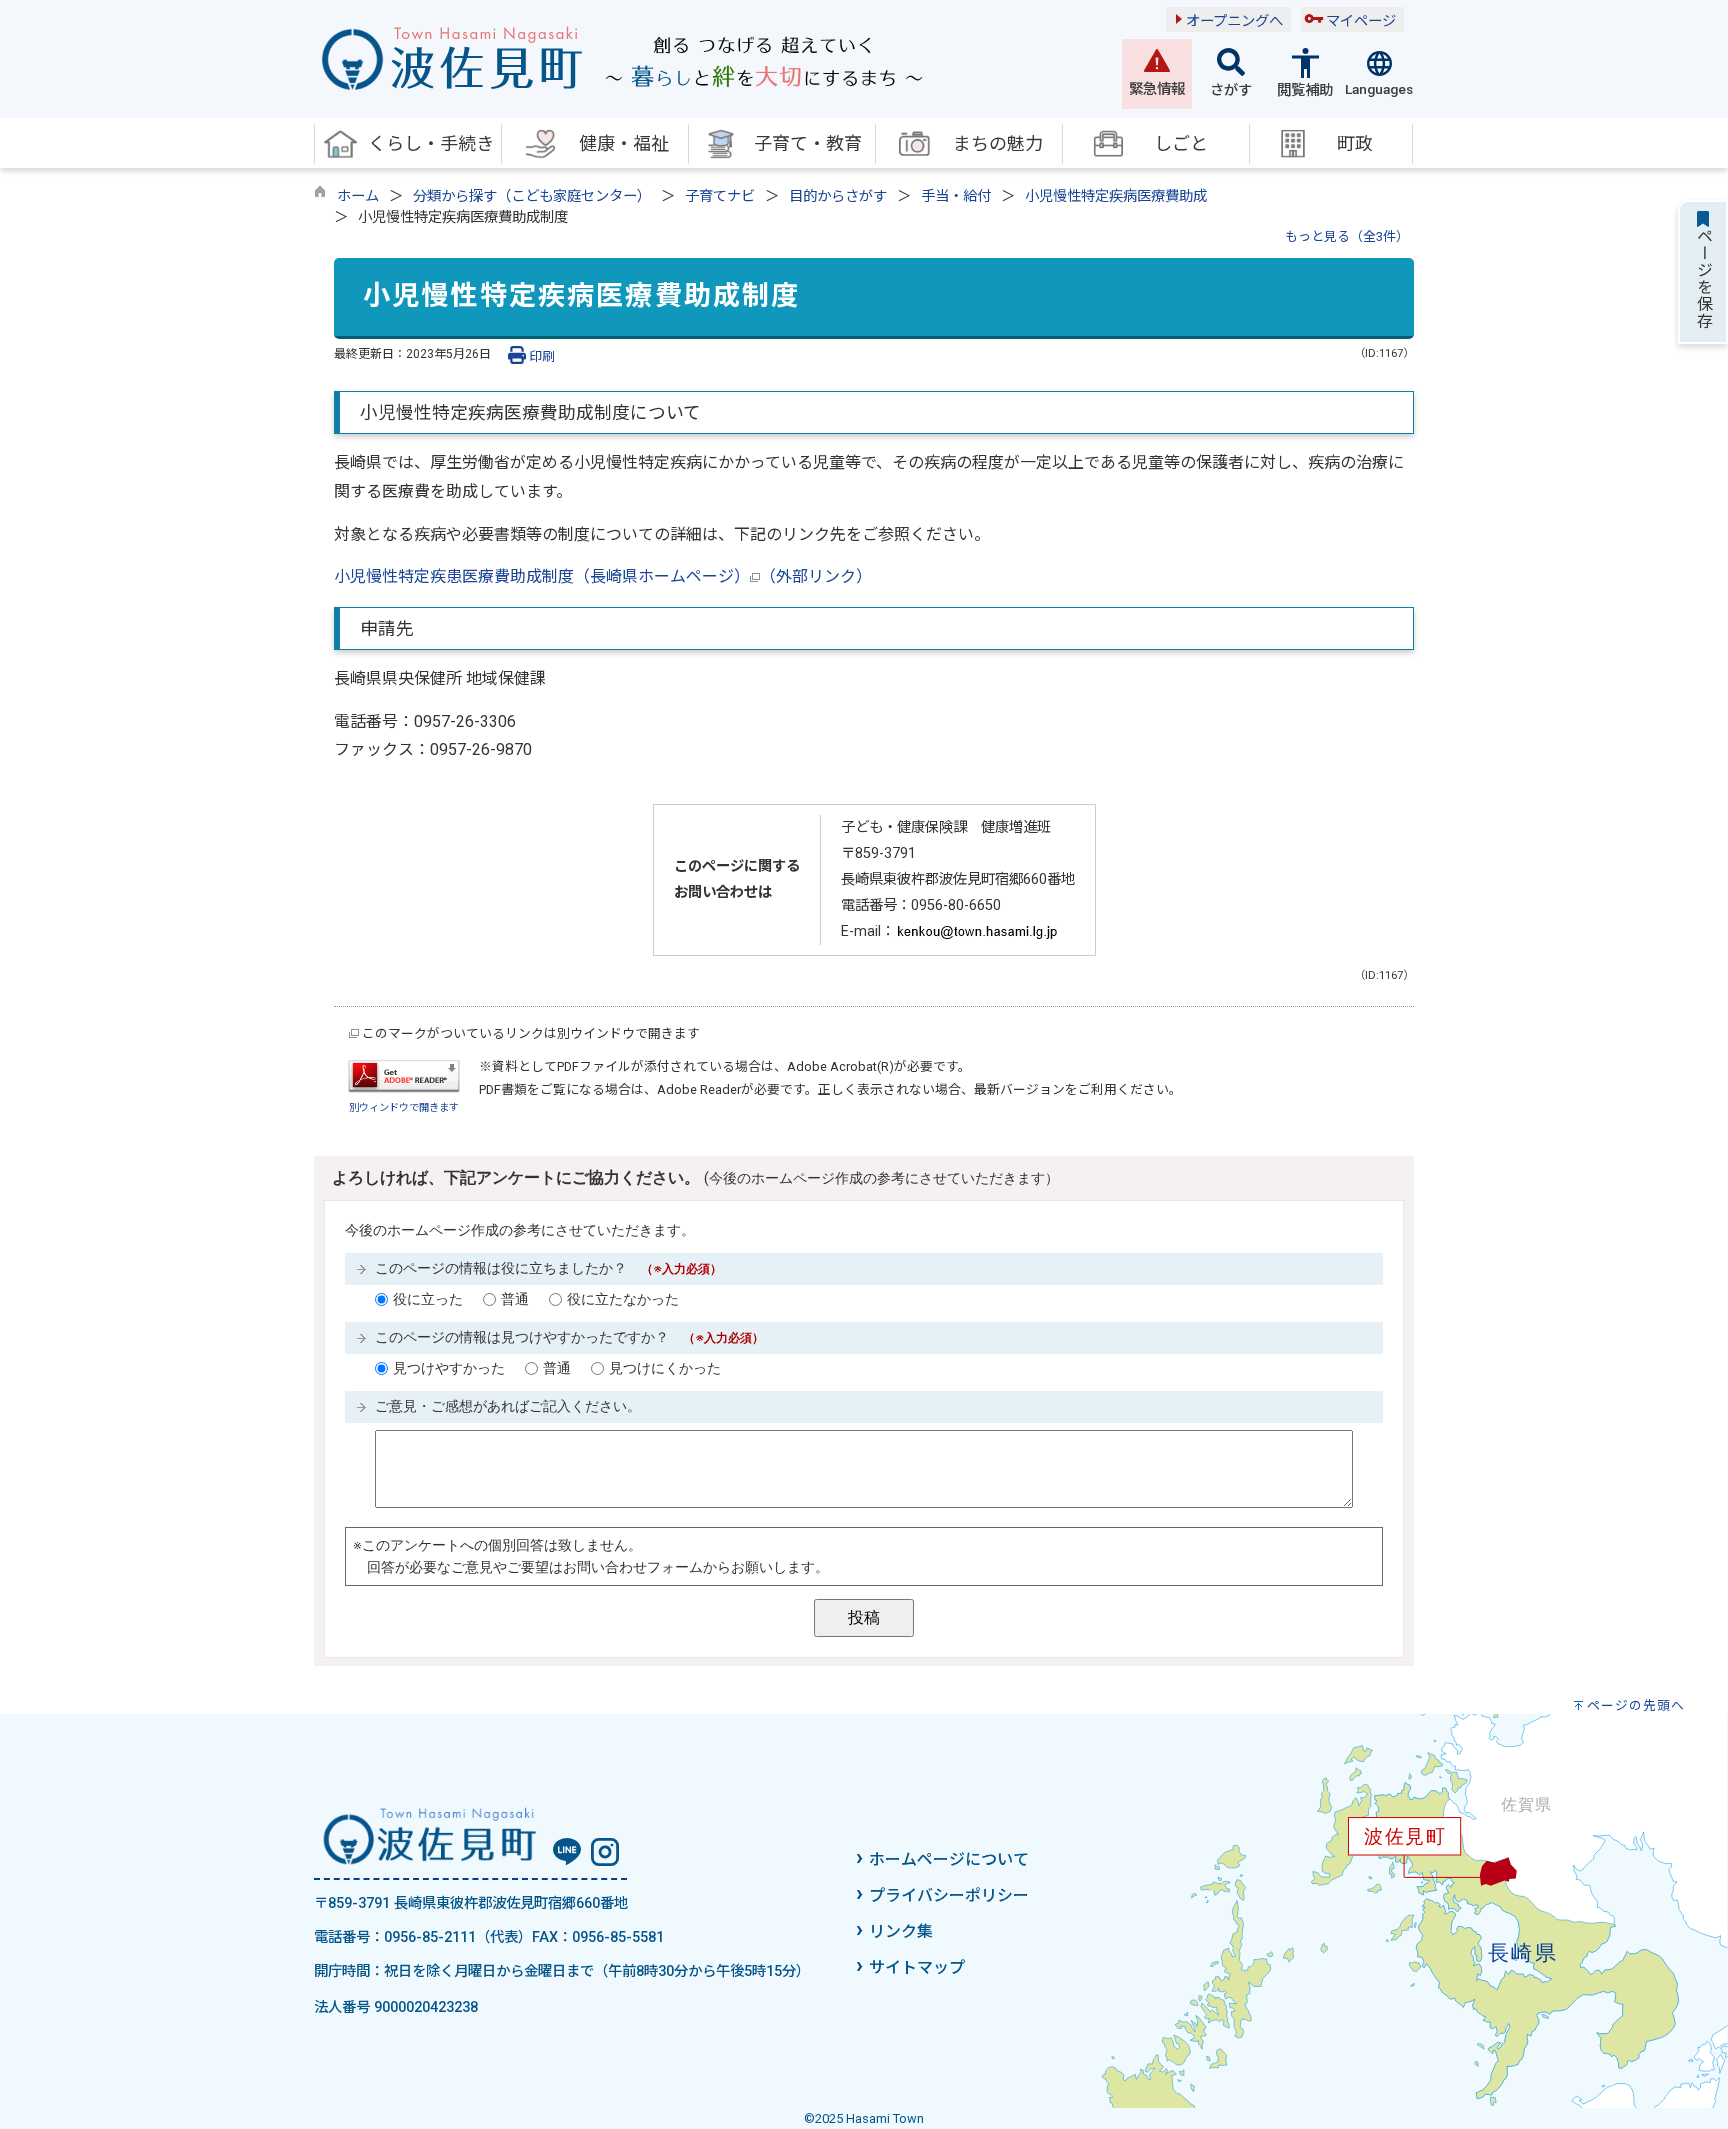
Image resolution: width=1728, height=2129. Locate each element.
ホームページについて (949, 1859)
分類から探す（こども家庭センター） (532, 196)
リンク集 (901, 1931)
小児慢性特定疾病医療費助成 (1116, 196)
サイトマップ (917, 1967)
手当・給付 (956, 196)
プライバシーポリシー (949, 1895)
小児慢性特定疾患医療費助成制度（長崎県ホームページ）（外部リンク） (603, 576)
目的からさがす (838, 196)
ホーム (358, 196)
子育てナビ (720, 196)
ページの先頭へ (1636, 1705)
